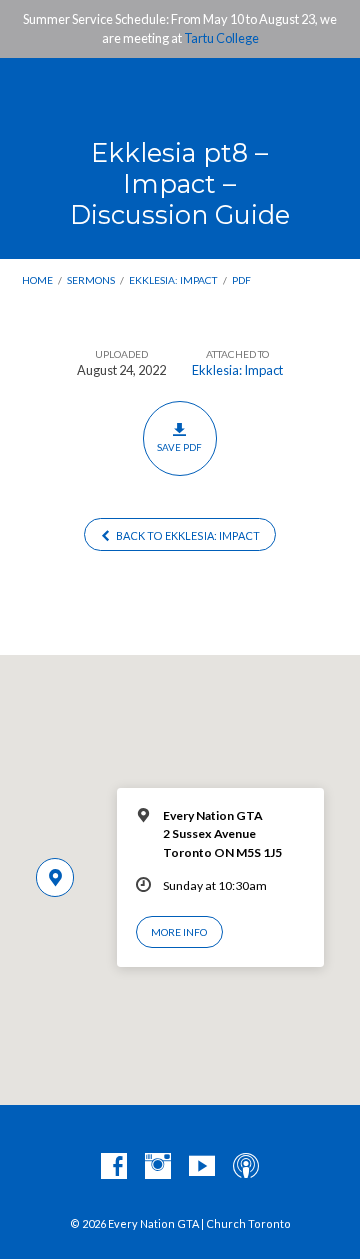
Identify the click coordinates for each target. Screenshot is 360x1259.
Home (37, 280)
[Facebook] (114, 1167)
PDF (241, 280)
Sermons (91, 280)
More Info (179, 932)
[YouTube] (202, 1167)
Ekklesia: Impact (173, 280)
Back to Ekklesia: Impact (187, 535)
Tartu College (221, 38)
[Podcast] (246, 1167)
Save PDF (179, 447)
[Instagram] (158, 1167)
